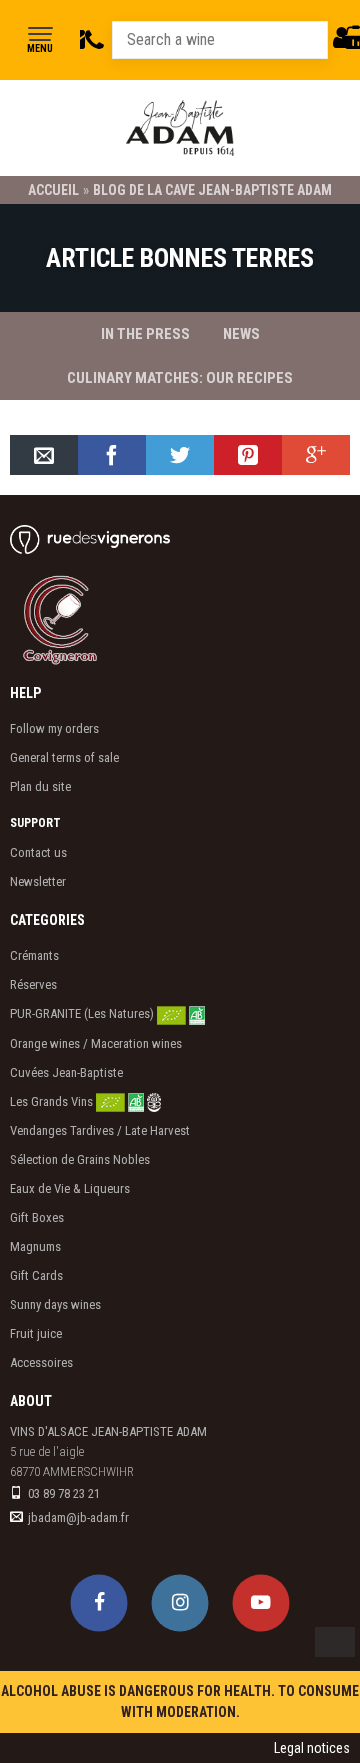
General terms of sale (64, 757)
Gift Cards (36, 1275)
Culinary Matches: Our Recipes (180, 378)
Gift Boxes (37, 1217)
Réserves (33, 984)
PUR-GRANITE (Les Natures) (83, 1013)
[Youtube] (261, 1602)
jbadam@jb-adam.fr (78, 1517)
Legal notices (312, 1748)
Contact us (38, 852)
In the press (145, 334)
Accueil (53, 190)
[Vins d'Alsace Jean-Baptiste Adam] (180, 128)
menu (40, 48)
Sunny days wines (55, 1304)
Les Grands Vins (53, 1101)
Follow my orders (54, 728)
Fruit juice (36, 1333)
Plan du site (40, 786)
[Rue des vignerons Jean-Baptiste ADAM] (90, 539)
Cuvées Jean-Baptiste (66, 1072)
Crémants (34, 955)
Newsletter (38, 881)
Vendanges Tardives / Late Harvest (100, 1130)
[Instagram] (180, 1602)
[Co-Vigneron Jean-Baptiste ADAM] (85, 619)
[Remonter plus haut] (335, 1642)
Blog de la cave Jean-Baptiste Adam (212, 190)
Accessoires (41, 1362)
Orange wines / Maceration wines (96, 1043)
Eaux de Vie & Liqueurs (70, 1188)
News (241, 334)
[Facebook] (99, 1602)
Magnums (35, 1246)
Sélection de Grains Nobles (80, 1159)
